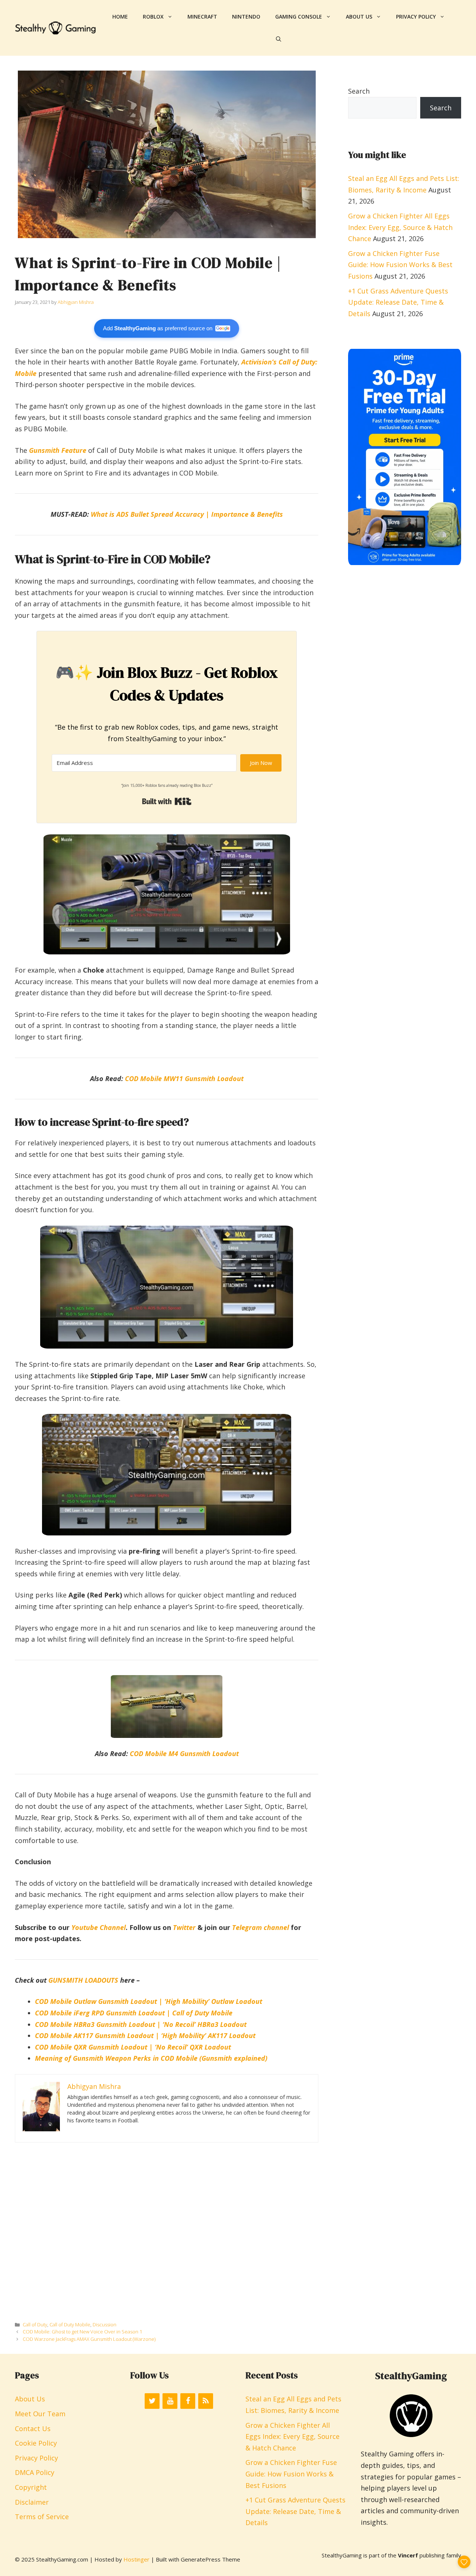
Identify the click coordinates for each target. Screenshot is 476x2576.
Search (359, 91)
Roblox (153, 17)
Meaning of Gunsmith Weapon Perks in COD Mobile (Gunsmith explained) (151, 2058)
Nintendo (246, 17)
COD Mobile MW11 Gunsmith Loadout (184, 1078)
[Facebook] (188, 2401)
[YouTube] (170, 2401)
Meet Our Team (40, 2414)
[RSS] (206, 2401)
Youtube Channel (99, 1927)
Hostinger (136, 2559)
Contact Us (33, 2429)
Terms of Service (42, 2517)
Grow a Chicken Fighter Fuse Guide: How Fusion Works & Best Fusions (400, 265)
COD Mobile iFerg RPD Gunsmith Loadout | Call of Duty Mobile (134, 2013)
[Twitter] (152, 2401)
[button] (279, 39)
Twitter (184, 1927)
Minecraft (202, 17)
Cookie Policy (36, 2443)
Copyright (31, 2487)
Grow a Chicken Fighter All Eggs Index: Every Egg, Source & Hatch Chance (400, 227)
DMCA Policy (35, 2472)
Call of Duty (35, 2324)
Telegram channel (260, 1927)
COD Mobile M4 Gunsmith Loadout (184, 1753)
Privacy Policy (416, 17)
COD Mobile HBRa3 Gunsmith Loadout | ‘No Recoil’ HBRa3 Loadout (141, 2024)
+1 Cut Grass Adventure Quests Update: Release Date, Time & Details (398, 302)
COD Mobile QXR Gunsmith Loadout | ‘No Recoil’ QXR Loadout (133, 2047)
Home (120, 17)
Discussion (104, 2324)
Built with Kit (167, 801)
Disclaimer (32, 2502)
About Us (359, 17)
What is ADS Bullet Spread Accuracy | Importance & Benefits (187, 514)
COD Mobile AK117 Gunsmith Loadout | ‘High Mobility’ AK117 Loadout (145, 2035)
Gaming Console (299, 17)
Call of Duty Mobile (70, 2324)
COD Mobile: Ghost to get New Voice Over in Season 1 (82, 2332)
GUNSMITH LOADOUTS (83, 1980)
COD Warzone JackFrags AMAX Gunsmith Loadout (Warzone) (89, 2339)
